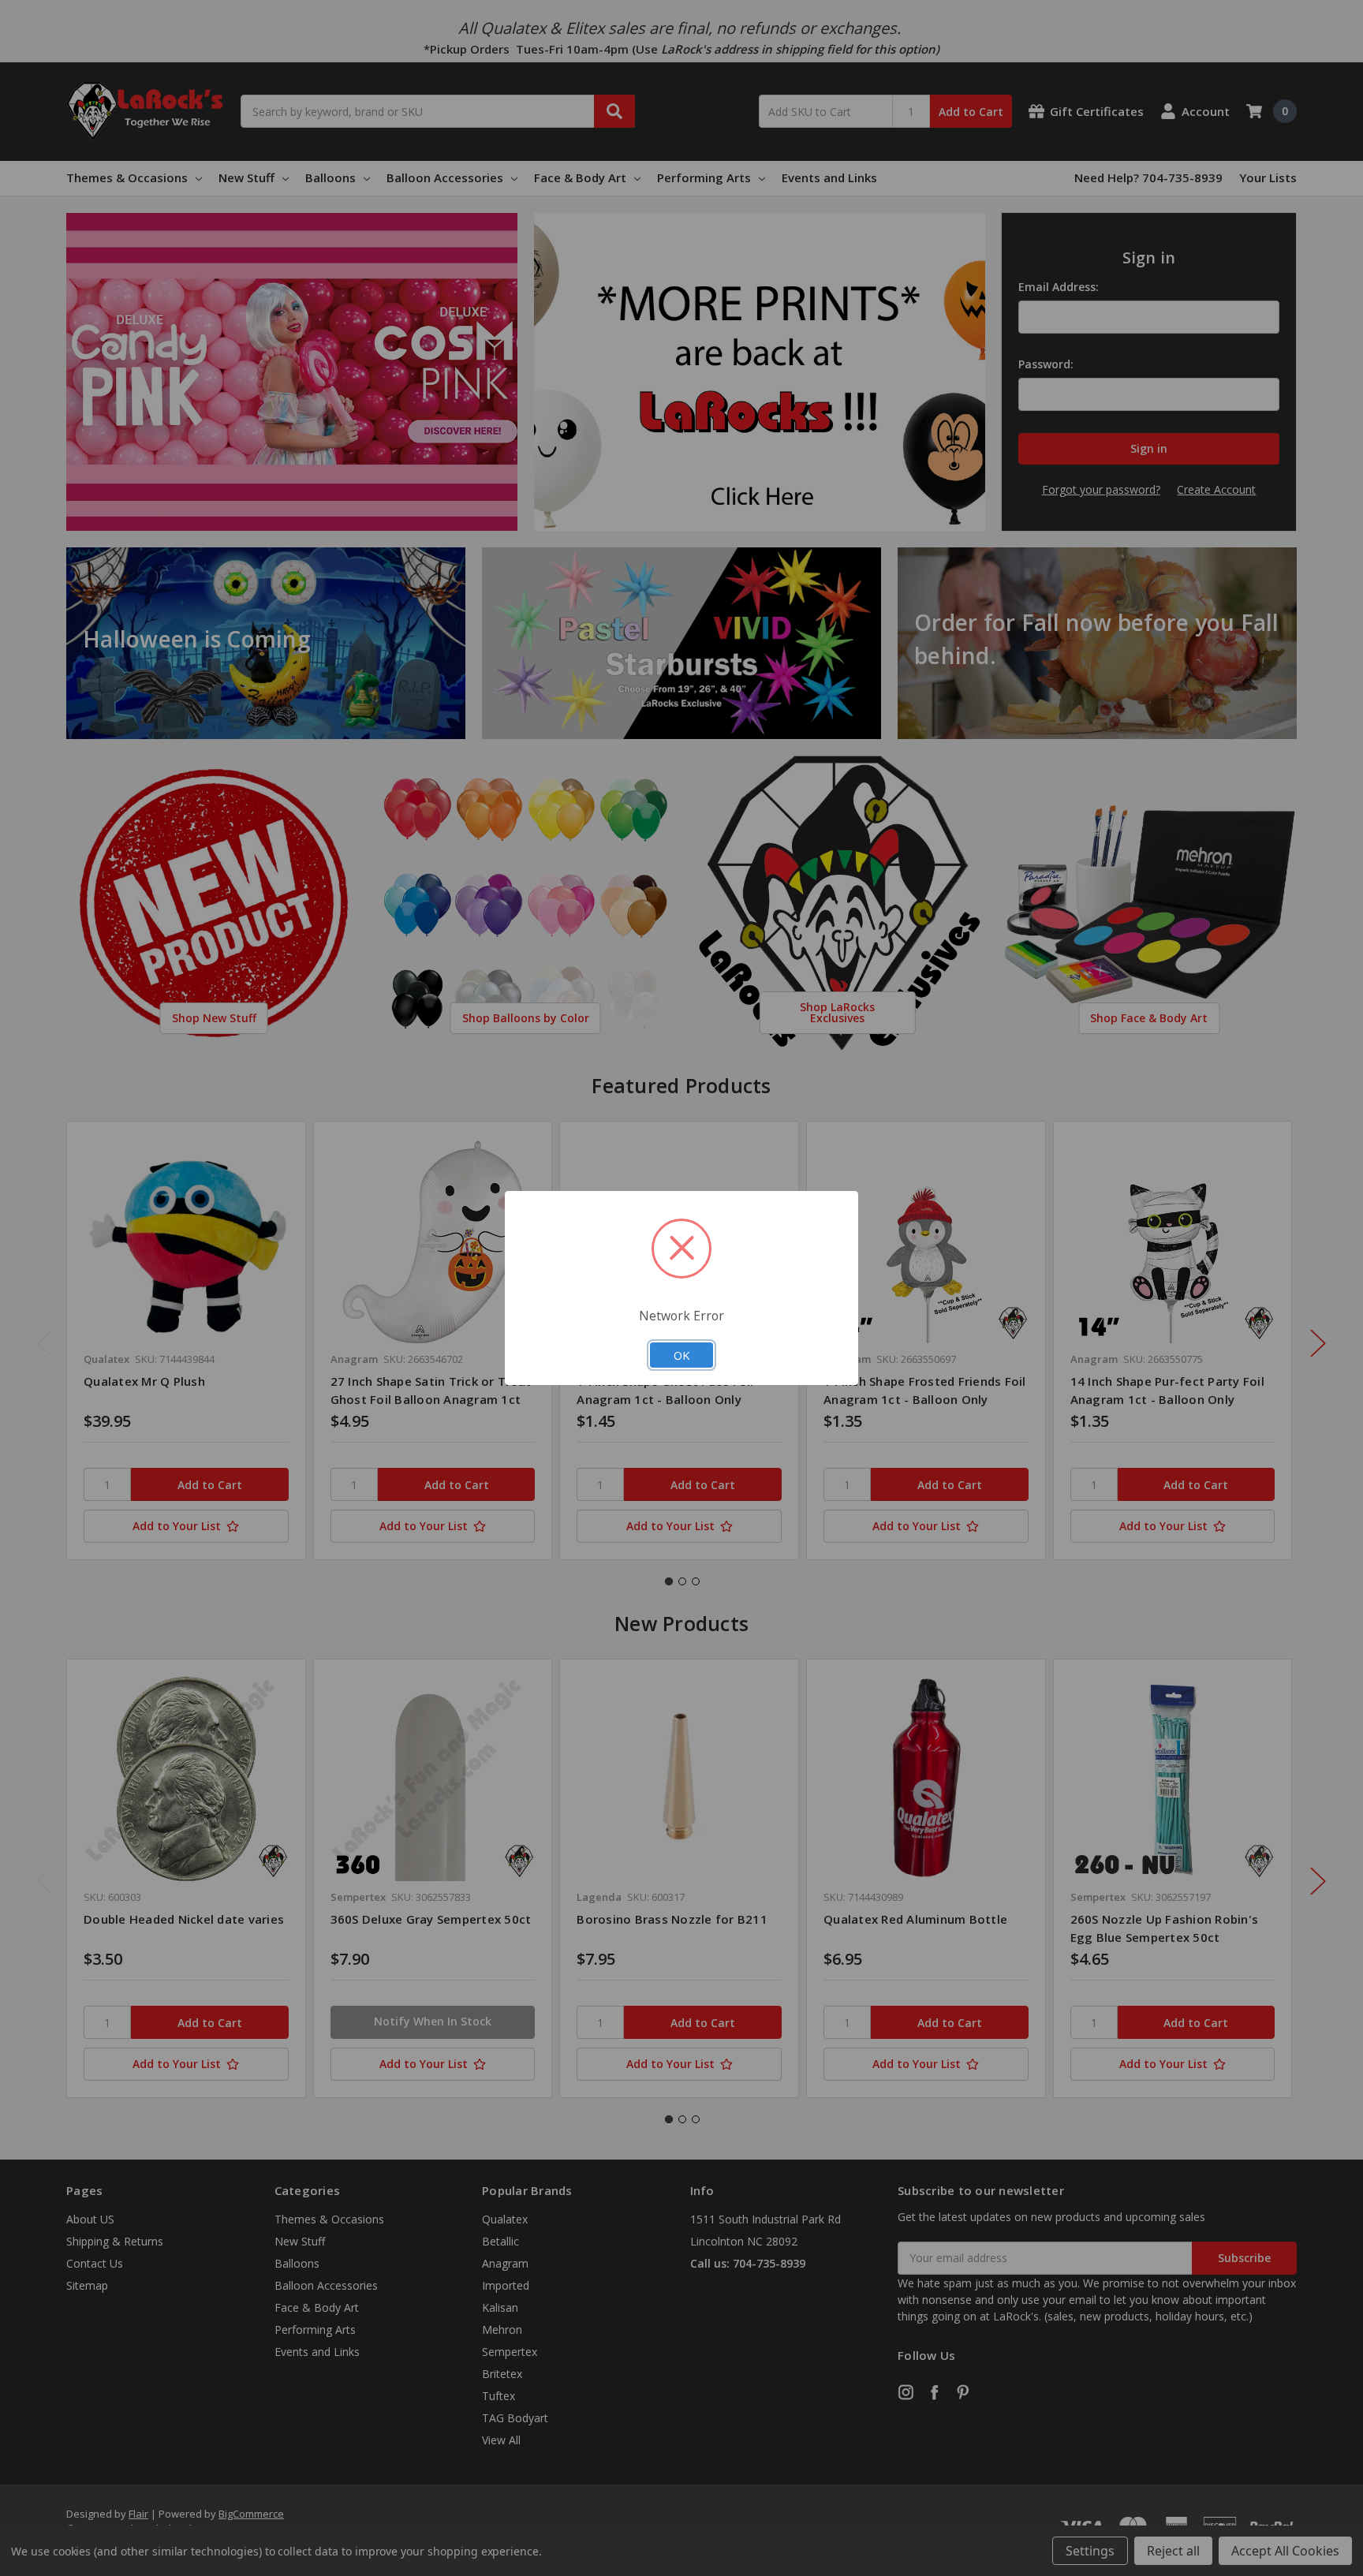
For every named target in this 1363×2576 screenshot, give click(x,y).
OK (681, 1355)
